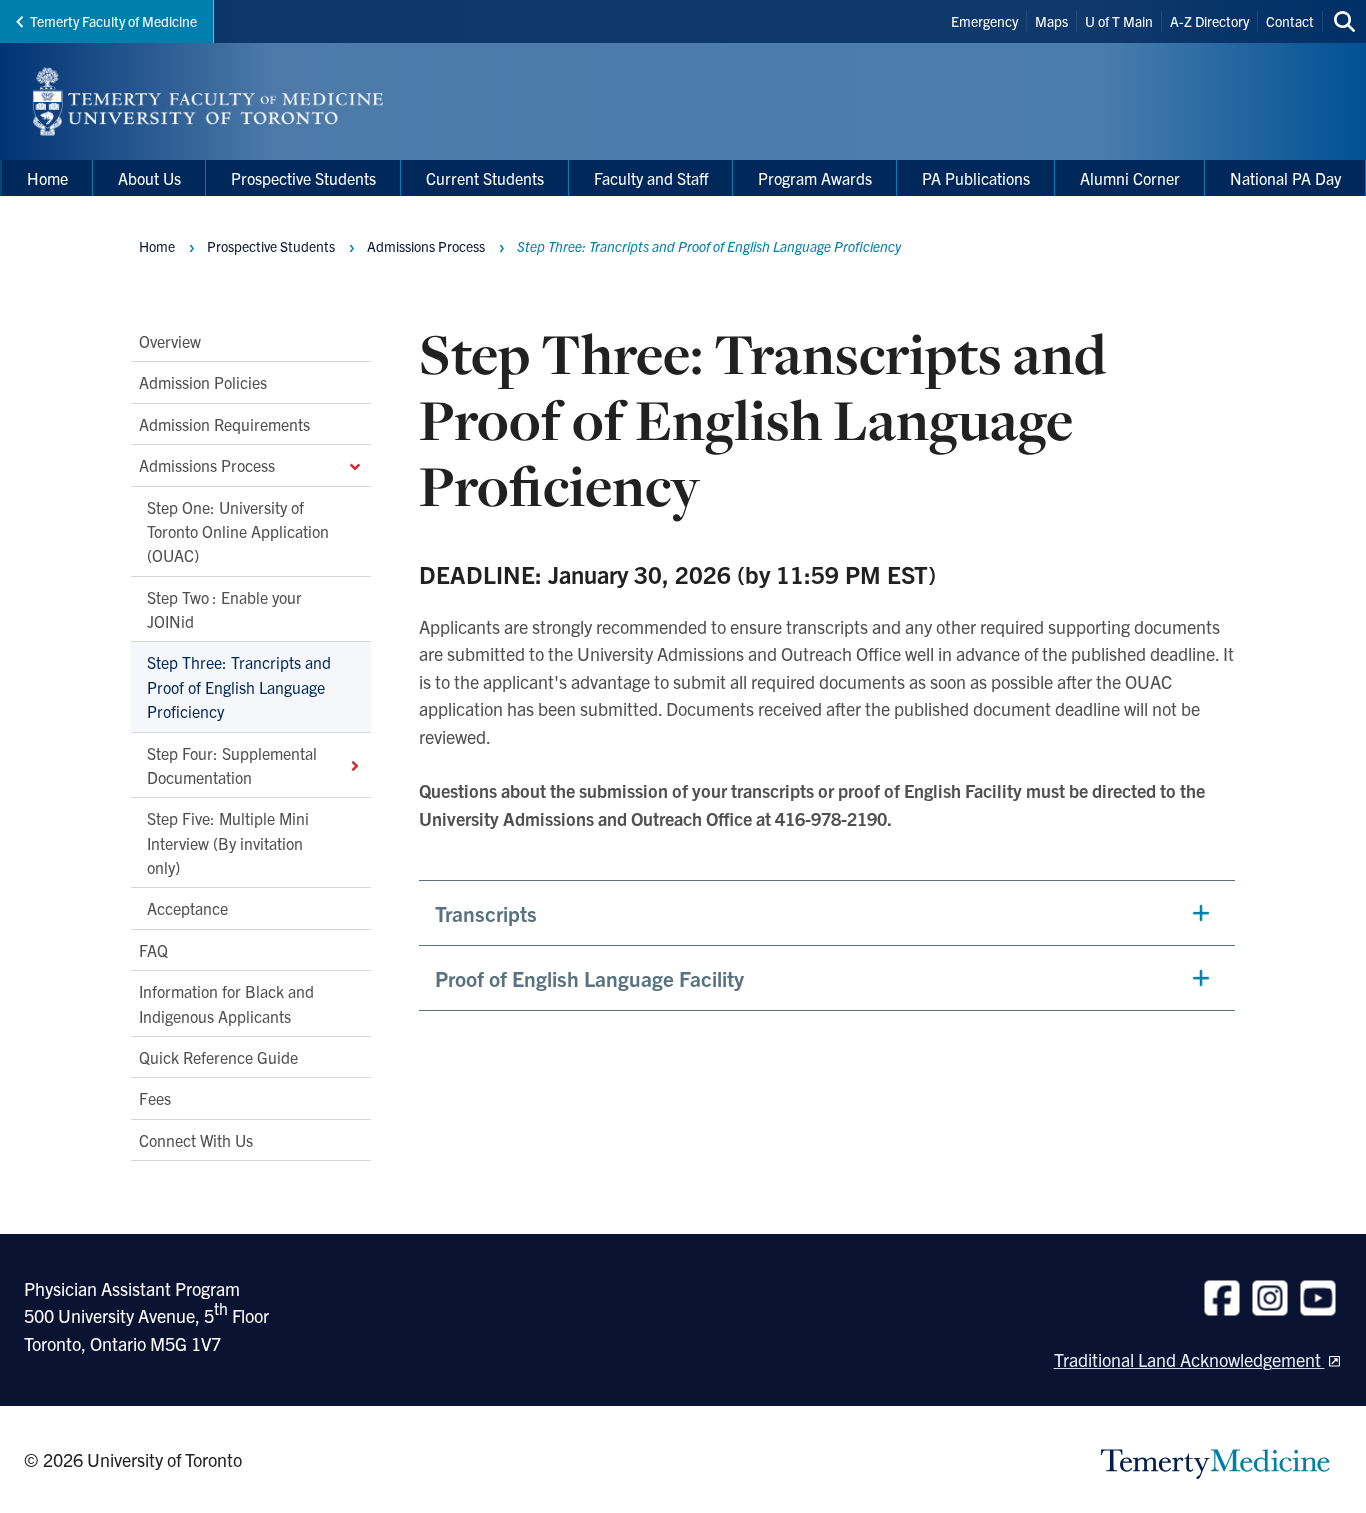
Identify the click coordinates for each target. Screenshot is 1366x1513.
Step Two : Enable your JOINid (224, 608)
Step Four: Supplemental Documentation (232, 764)
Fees (155, 1098)
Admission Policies (203, 382)
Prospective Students (271, 246)
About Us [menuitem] (149, 178)
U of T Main (1119, 21)
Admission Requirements (224, 424)
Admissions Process (207, 465)
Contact (1290, 21)
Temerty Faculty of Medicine (113, 21)
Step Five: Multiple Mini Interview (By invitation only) (228, 842)
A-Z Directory (1209, 21)
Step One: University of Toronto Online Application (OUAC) (238, 530)
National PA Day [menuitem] (1285, 178)
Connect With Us (196, 1139)
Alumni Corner (1130, 178)
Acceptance (187, 908)
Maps (1051, 21)
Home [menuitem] (47, 178)
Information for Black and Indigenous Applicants (226, 1003)
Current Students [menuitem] (485, 178)
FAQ (153, 950)
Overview (170, 341)
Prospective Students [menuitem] (303, 178)
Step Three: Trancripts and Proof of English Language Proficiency (239, 686)
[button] (827, 913)
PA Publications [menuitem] (976, 178)
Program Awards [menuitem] (815, 178)
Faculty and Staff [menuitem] (651, 178)
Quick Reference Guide (218, 1057)
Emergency (984, 21)
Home (157, 246)
